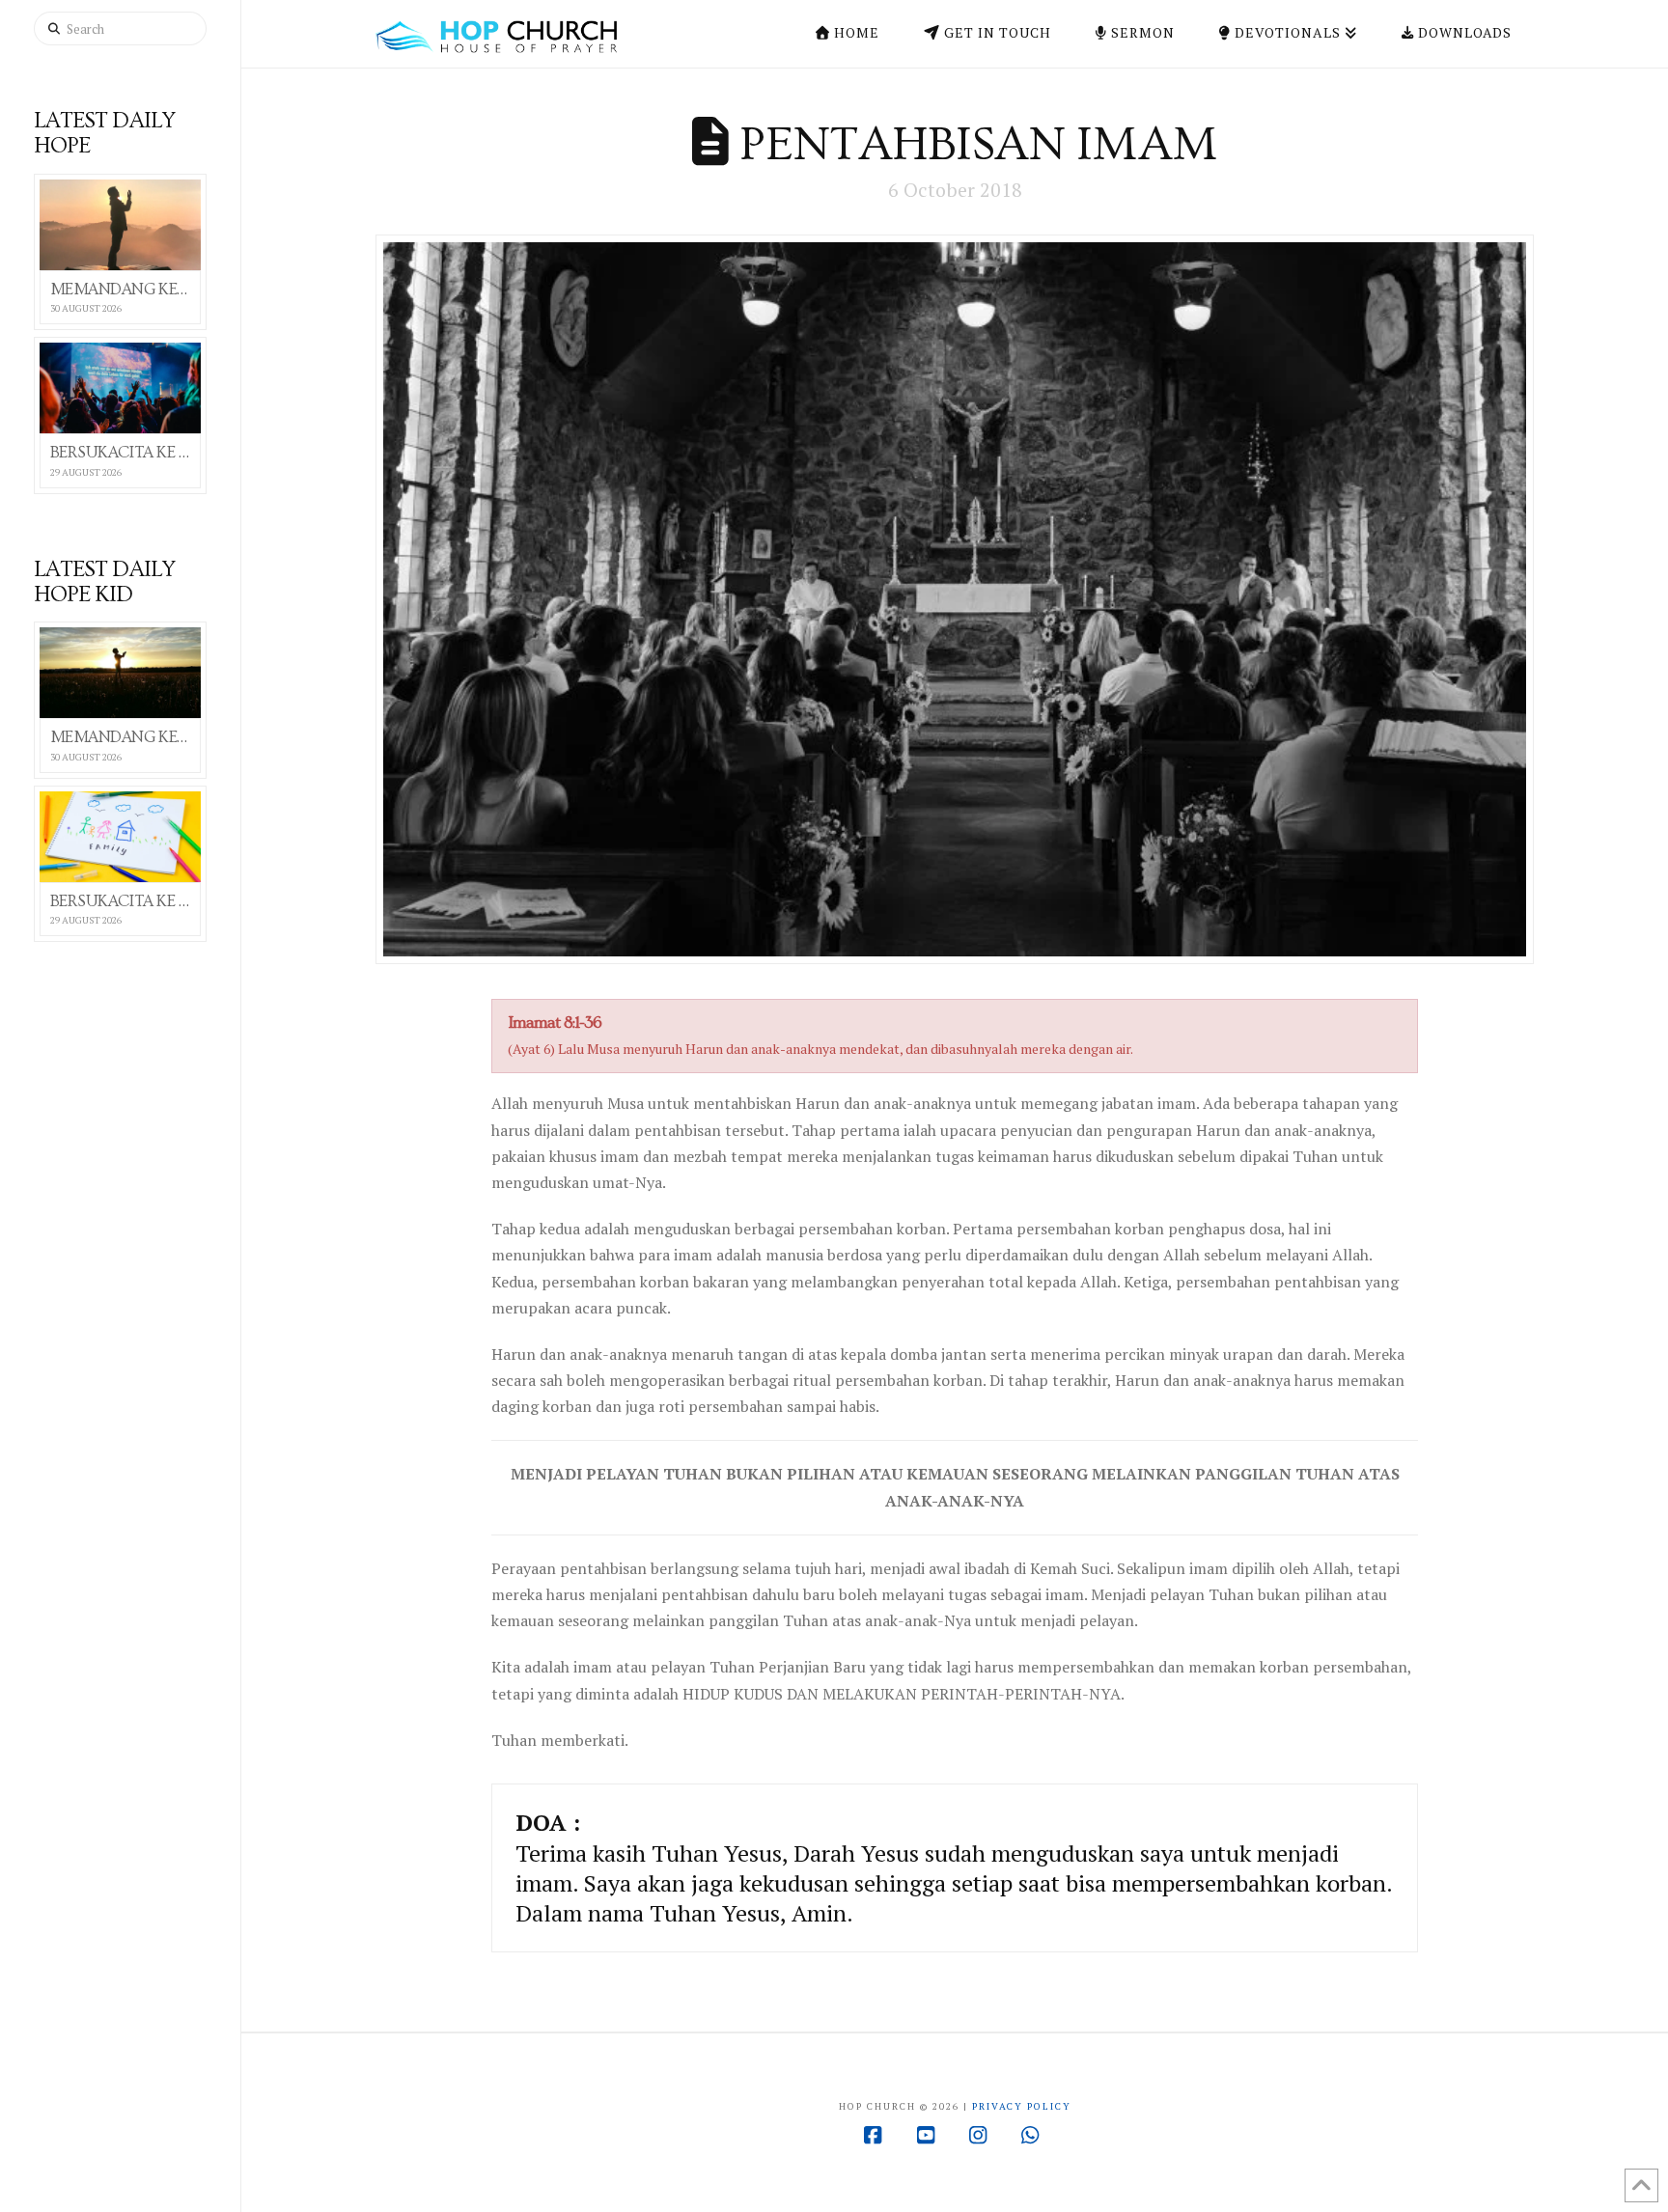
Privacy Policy (1022, 2106)
